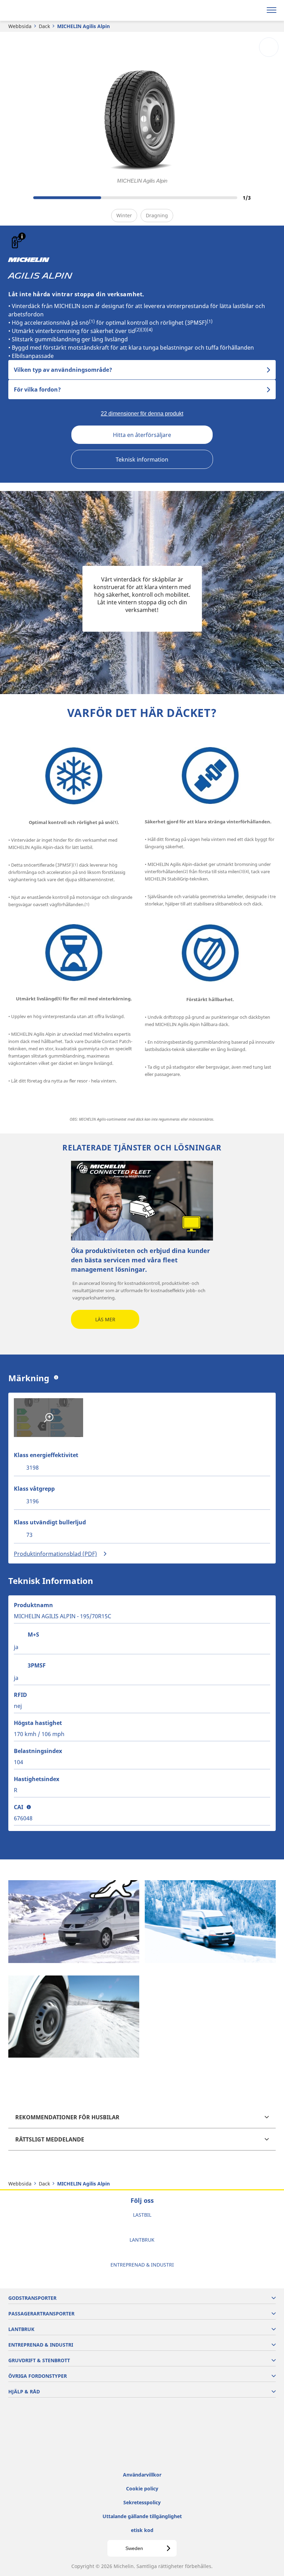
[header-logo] (33, 10)
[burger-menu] (272, 10)
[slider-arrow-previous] (15, 198)
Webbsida (20, 26)
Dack (44, 26)
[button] (22, 236)
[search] (255, 10)
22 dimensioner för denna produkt (142, 414)
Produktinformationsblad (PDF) (55, 1554)
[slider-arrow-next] (269, 198)
